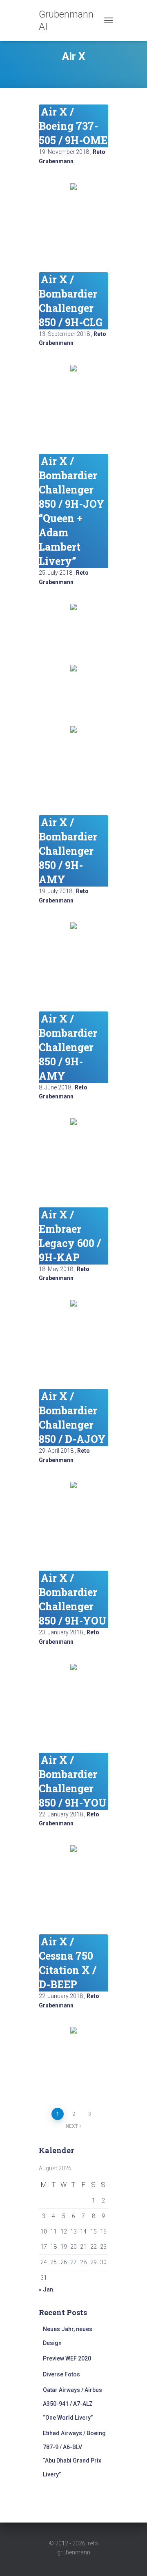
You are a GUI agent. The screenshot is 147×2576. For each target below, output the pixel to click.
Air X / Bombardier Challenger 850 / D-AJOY (72, 1418)
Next (72, 2126)
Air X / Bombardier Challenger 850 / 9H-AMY (68, 851)
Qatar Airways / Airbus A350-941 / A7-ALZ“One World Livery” (72, 2404)
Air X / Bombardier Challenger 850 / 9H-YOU (73, 1599)
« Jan (46, 2289)
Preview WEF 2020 (67, 2358)
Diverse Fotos (61, 2374)
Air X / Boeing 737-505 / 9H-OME (73, 126)
